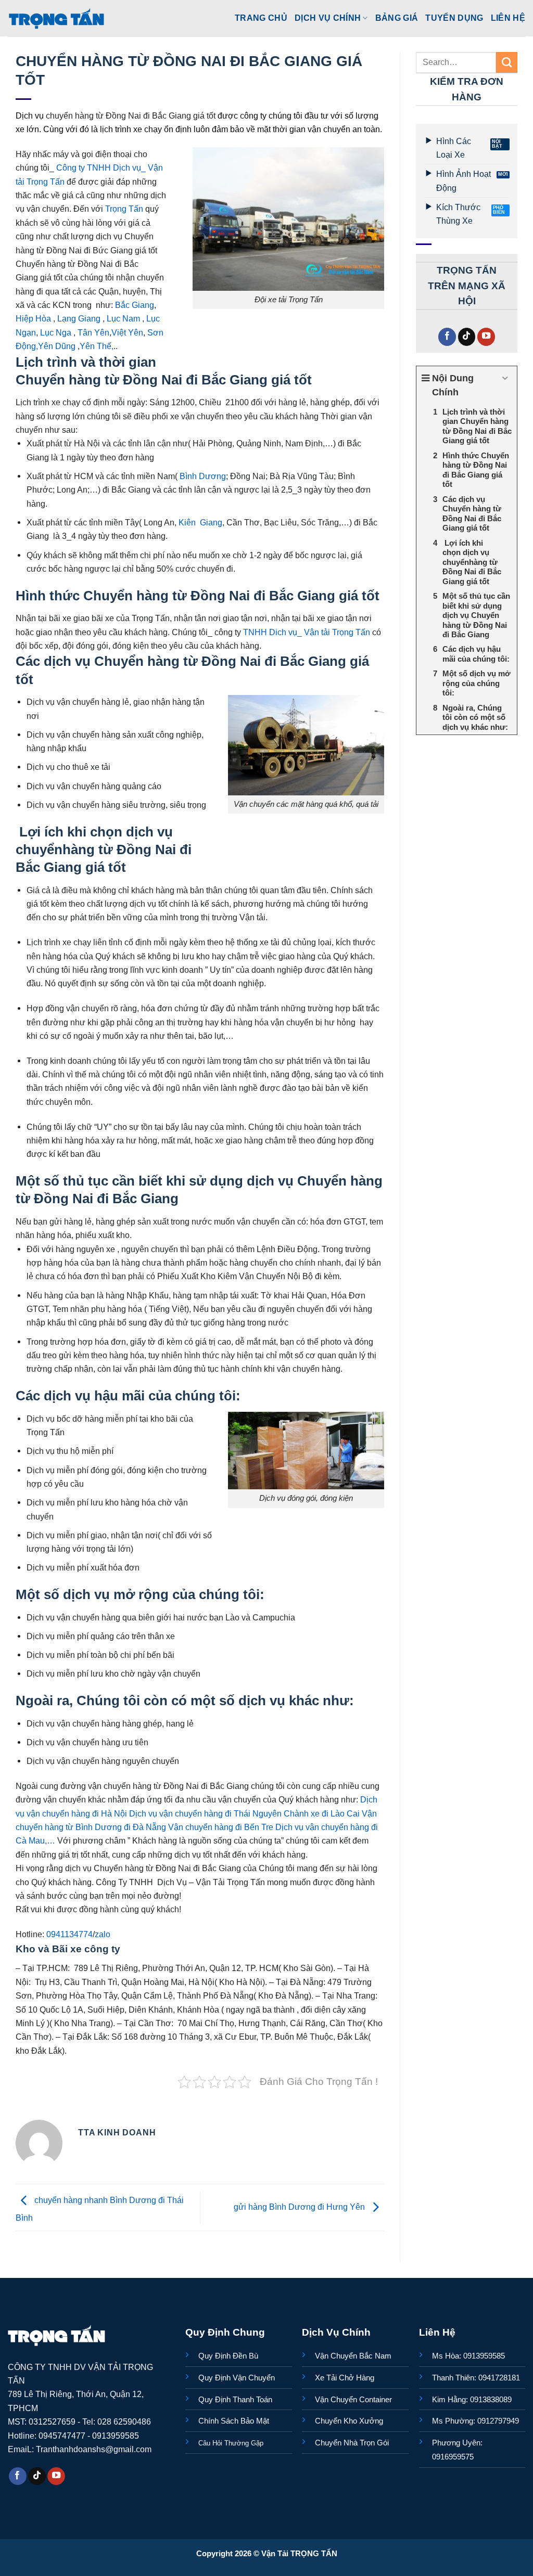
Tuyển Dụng (454, 18)
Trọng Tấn (124, 209)
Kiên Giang (200, 522)
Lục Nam (124, 318)
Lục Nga (56, 332)
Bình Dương (202, 476)
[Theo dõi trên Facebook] (447, 337)
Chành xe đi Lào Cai (322, 1813)
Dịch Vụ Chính (328, 18)
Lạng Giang (79, 318)
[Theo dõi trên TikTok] (467, 337)
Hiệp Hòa (33, 318)
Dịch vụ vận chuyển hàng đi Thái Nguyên (205, 1813)
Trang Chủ (261, 18)
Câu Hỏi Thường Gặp (231, 2443)
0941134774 (69, 1934)
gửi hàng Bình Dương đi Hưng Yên (300, 2207)
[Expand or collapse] (505, 378)
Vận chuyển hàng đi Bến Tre (221, 1827)
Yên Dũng (57, 346)
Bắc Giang (135, 305)
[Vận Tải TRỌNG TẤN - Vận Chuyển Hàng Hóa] (57, 18)
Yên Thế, (97, 346)
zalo (103, 1934)
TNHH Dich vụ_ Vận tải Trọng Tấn (307, 632)
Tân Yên (93, 332)
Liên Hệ (508, 18)
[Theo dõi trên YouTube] (486, 337)
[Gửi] (507, 62)
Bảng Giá (397, 18)
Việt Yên (127, 332)
